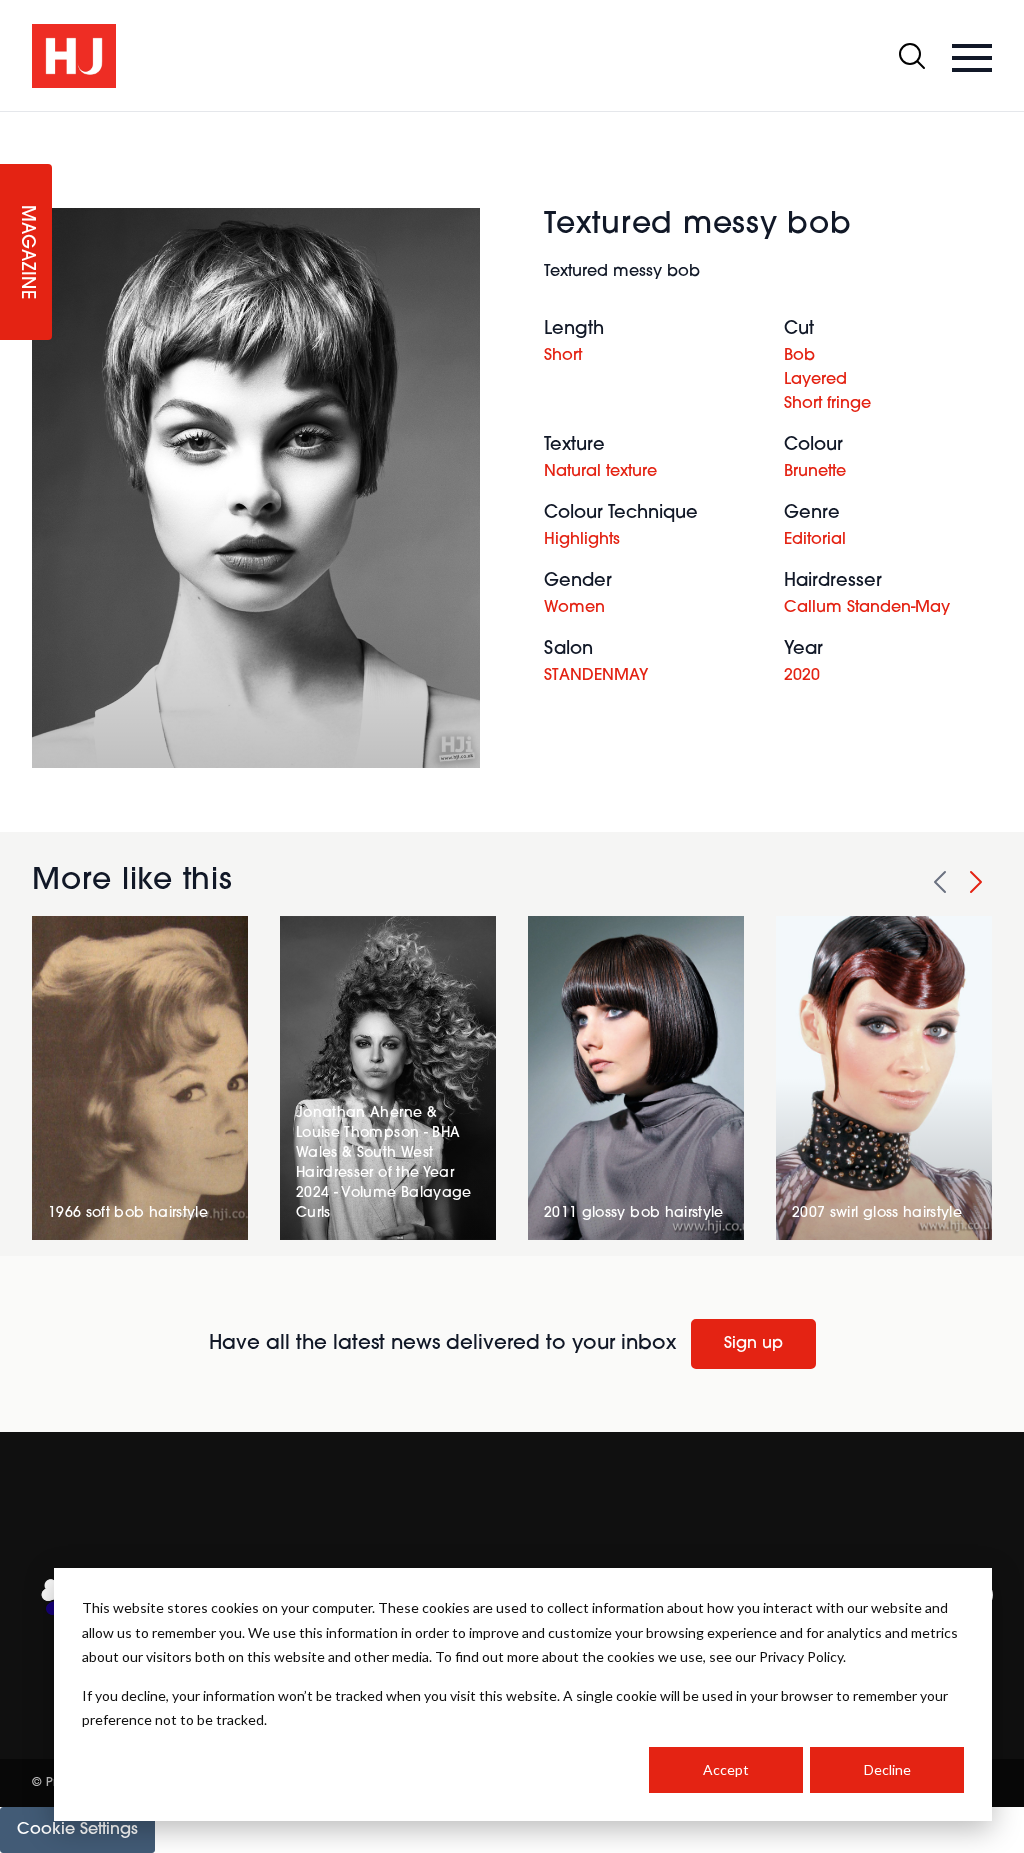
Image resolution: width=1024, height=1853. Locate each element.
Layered (815, 380)
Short (563, 356)
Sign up (753, 1344)
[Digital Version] (16, 124)
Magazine (26, 252)
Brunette (815, 472)
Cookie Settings (77, 1830)
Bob (799, 356)
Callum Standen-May (867, 608)
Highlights (582, 540)
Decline (887, 1769)
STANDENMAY (596, 676)
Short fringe (827, 404)
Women (574, 608)
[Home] (74, 56)
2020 (802, 676)
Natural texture (600, 472)
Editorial (815, 540)
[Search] (912, 56)
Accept (726, 1769)
